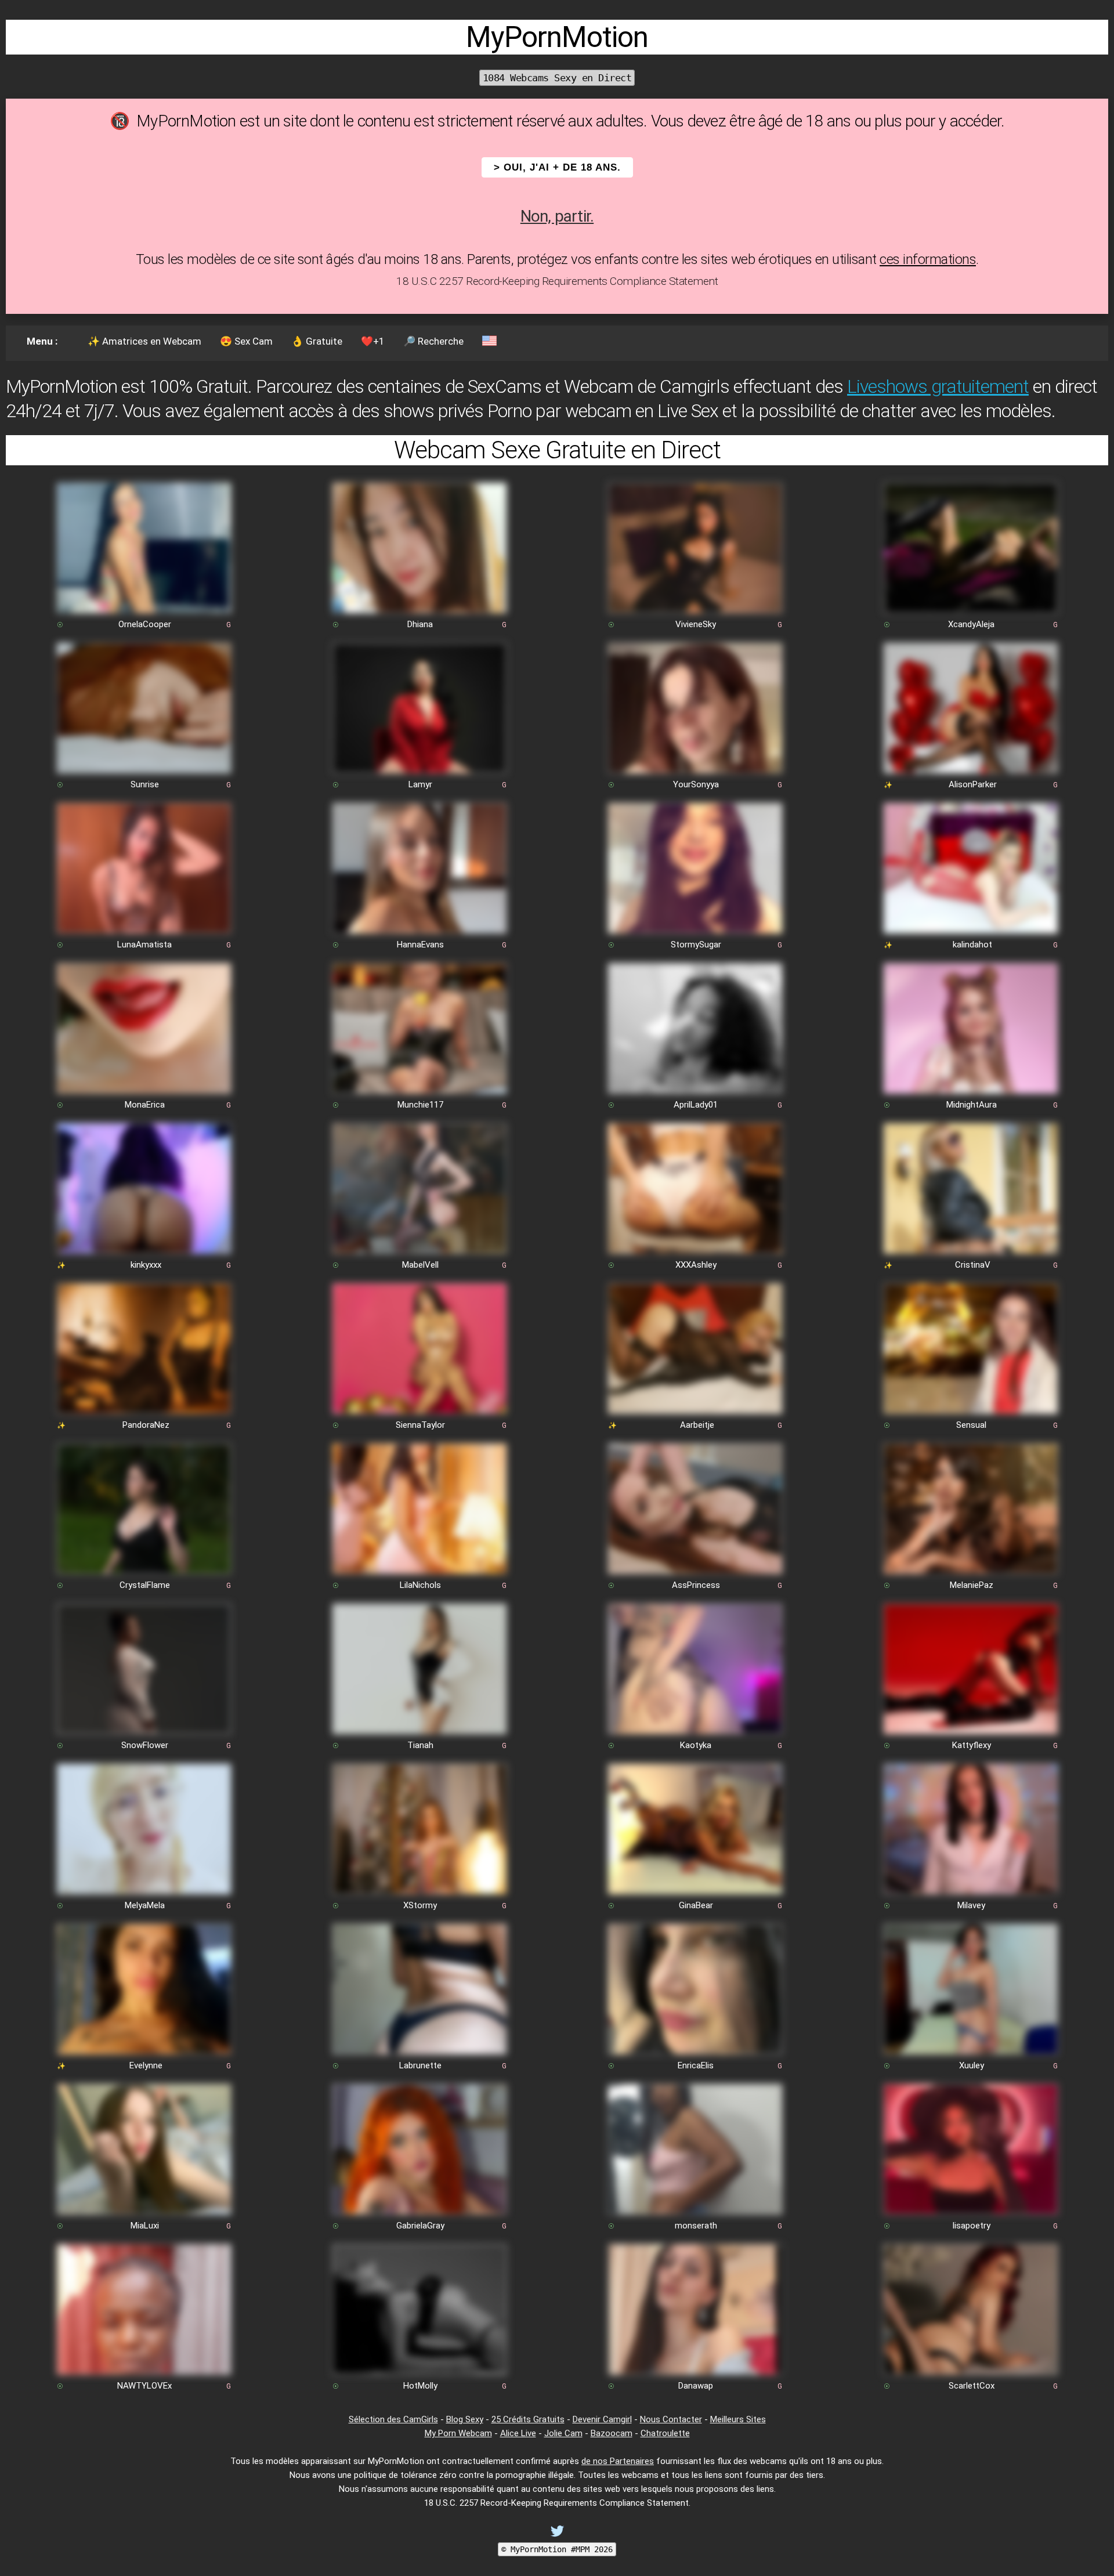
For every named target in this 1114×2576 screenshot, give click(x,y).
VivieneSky (696, 624)
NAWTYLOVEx (144, 2386)
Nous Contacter (671, 2419)
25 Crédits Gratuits (528, 2419)
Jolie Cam (563, 2433)
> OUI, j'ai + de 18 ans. (557, 167)
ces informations (928, 259)
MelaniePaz (972, 1585)
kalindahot (972, 945)
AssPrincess (696, 1585)
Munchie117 (420, 1105)
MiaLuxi (145, 2226)
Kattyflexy (972, 1745)
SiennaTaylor (420, 1425)
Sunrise (145, 784)
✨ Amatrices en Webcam (144, 341)
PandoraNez (146, 1425)
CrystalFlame (145, 1585)
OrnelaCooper (145, 624)
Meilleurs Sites (738, 2419)
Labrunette (420, 2065)
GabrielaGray (420, 2226)
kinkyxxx (146, 1265)
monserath (696, 2226)
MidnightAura (972, 1105)
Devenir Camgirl (602, 2419)
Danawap (696, 2386)
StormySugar (696, 945)
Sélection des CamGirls (393, 2419)
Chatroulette (665, 2433)
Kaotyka (696, 1745)
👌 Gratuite (317, 341)
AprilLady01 (696, 1105)
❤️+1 (373, 341)
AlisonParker (973, 784)
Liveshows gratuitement (938, 386)
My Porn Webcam (458, 2433)
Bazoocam (612, 2433)
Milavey (971, 1905)
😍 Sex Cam (246, 341)
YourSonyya (696, 784)
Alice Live (518, 2433)
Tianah (420, 1745)
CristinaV (973, 1265)
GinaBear (696, 1905)
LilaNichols (420, 1585)
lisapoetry (972, 2226)
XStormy (420, 1905)
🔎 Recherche (433, 341)
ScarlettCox (972, 2386)
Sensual (971, 1425)
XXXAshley (696, 1265)
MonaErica (145, 1105)
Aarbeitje (697, 1425)
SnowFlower (145, 1745)
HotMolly (420, 2386)
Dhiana (420, 624)
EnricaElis (696, 2065)
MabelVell (420, 1265)
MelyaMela (145, 1905)
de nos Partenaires (618, 2461)
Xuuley (972, 2065)
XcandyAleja (971, 624)
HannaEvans (420, 945)
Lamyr (420, 784)
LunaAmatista (144, 945)
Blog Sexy (465, 2419)
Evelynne (146, 2065)
